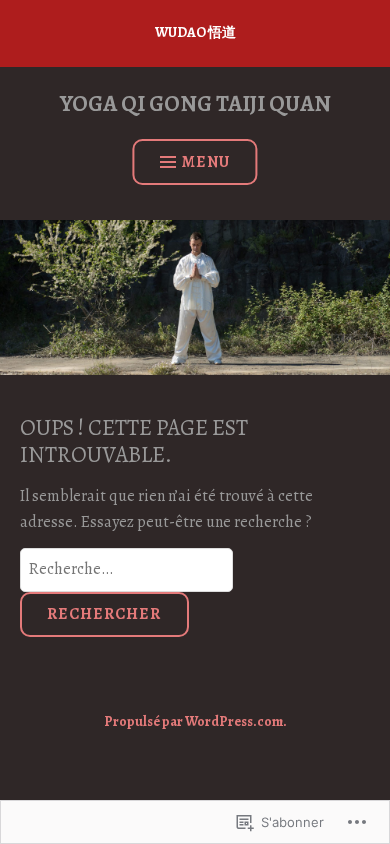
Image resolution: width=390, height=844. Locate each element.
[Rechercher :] (126, 569)
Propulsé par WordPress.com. (195, 721)
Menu (206, 162)
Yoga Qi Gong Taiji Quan (195, 103)
